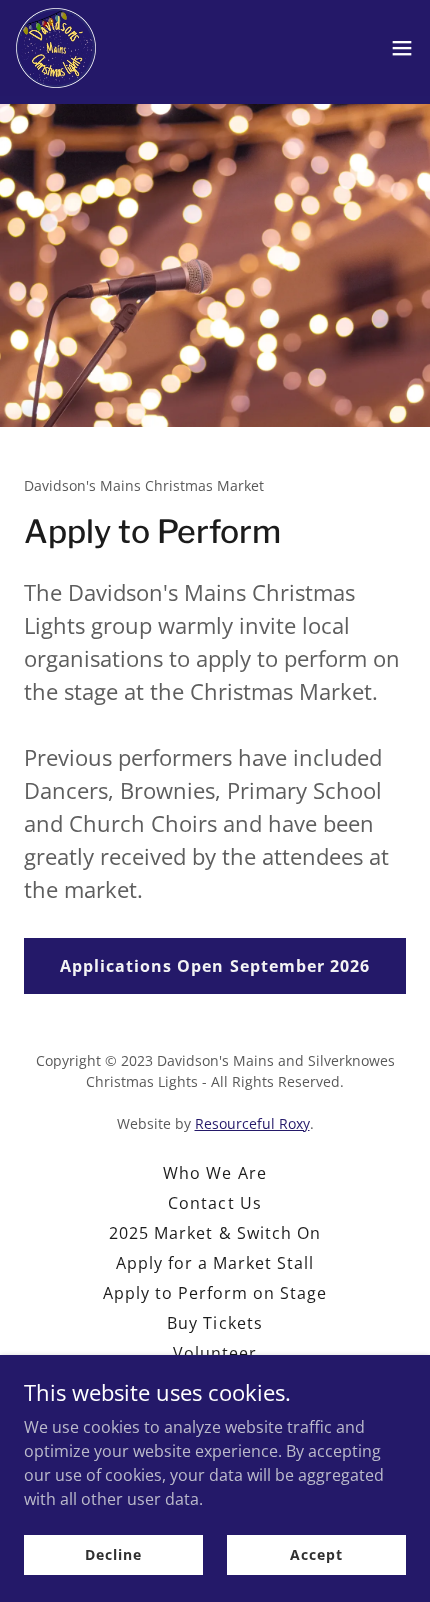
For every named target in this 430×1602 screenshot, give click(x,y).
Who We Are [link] (214, 1173)
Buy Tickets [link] (214, 1323)
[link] (56, 48)
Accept (316, 1554)
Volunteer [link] (215, 1353)
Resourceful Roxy (252, 1123)
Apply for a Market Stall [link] (215, 1263)
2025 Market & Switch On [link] (214, 1233)
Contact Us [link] (214, 1203)
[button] (402, 48)
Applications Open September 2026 (214, 966)
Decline (113, 1554)
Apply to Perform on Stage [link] (215, 1293)
